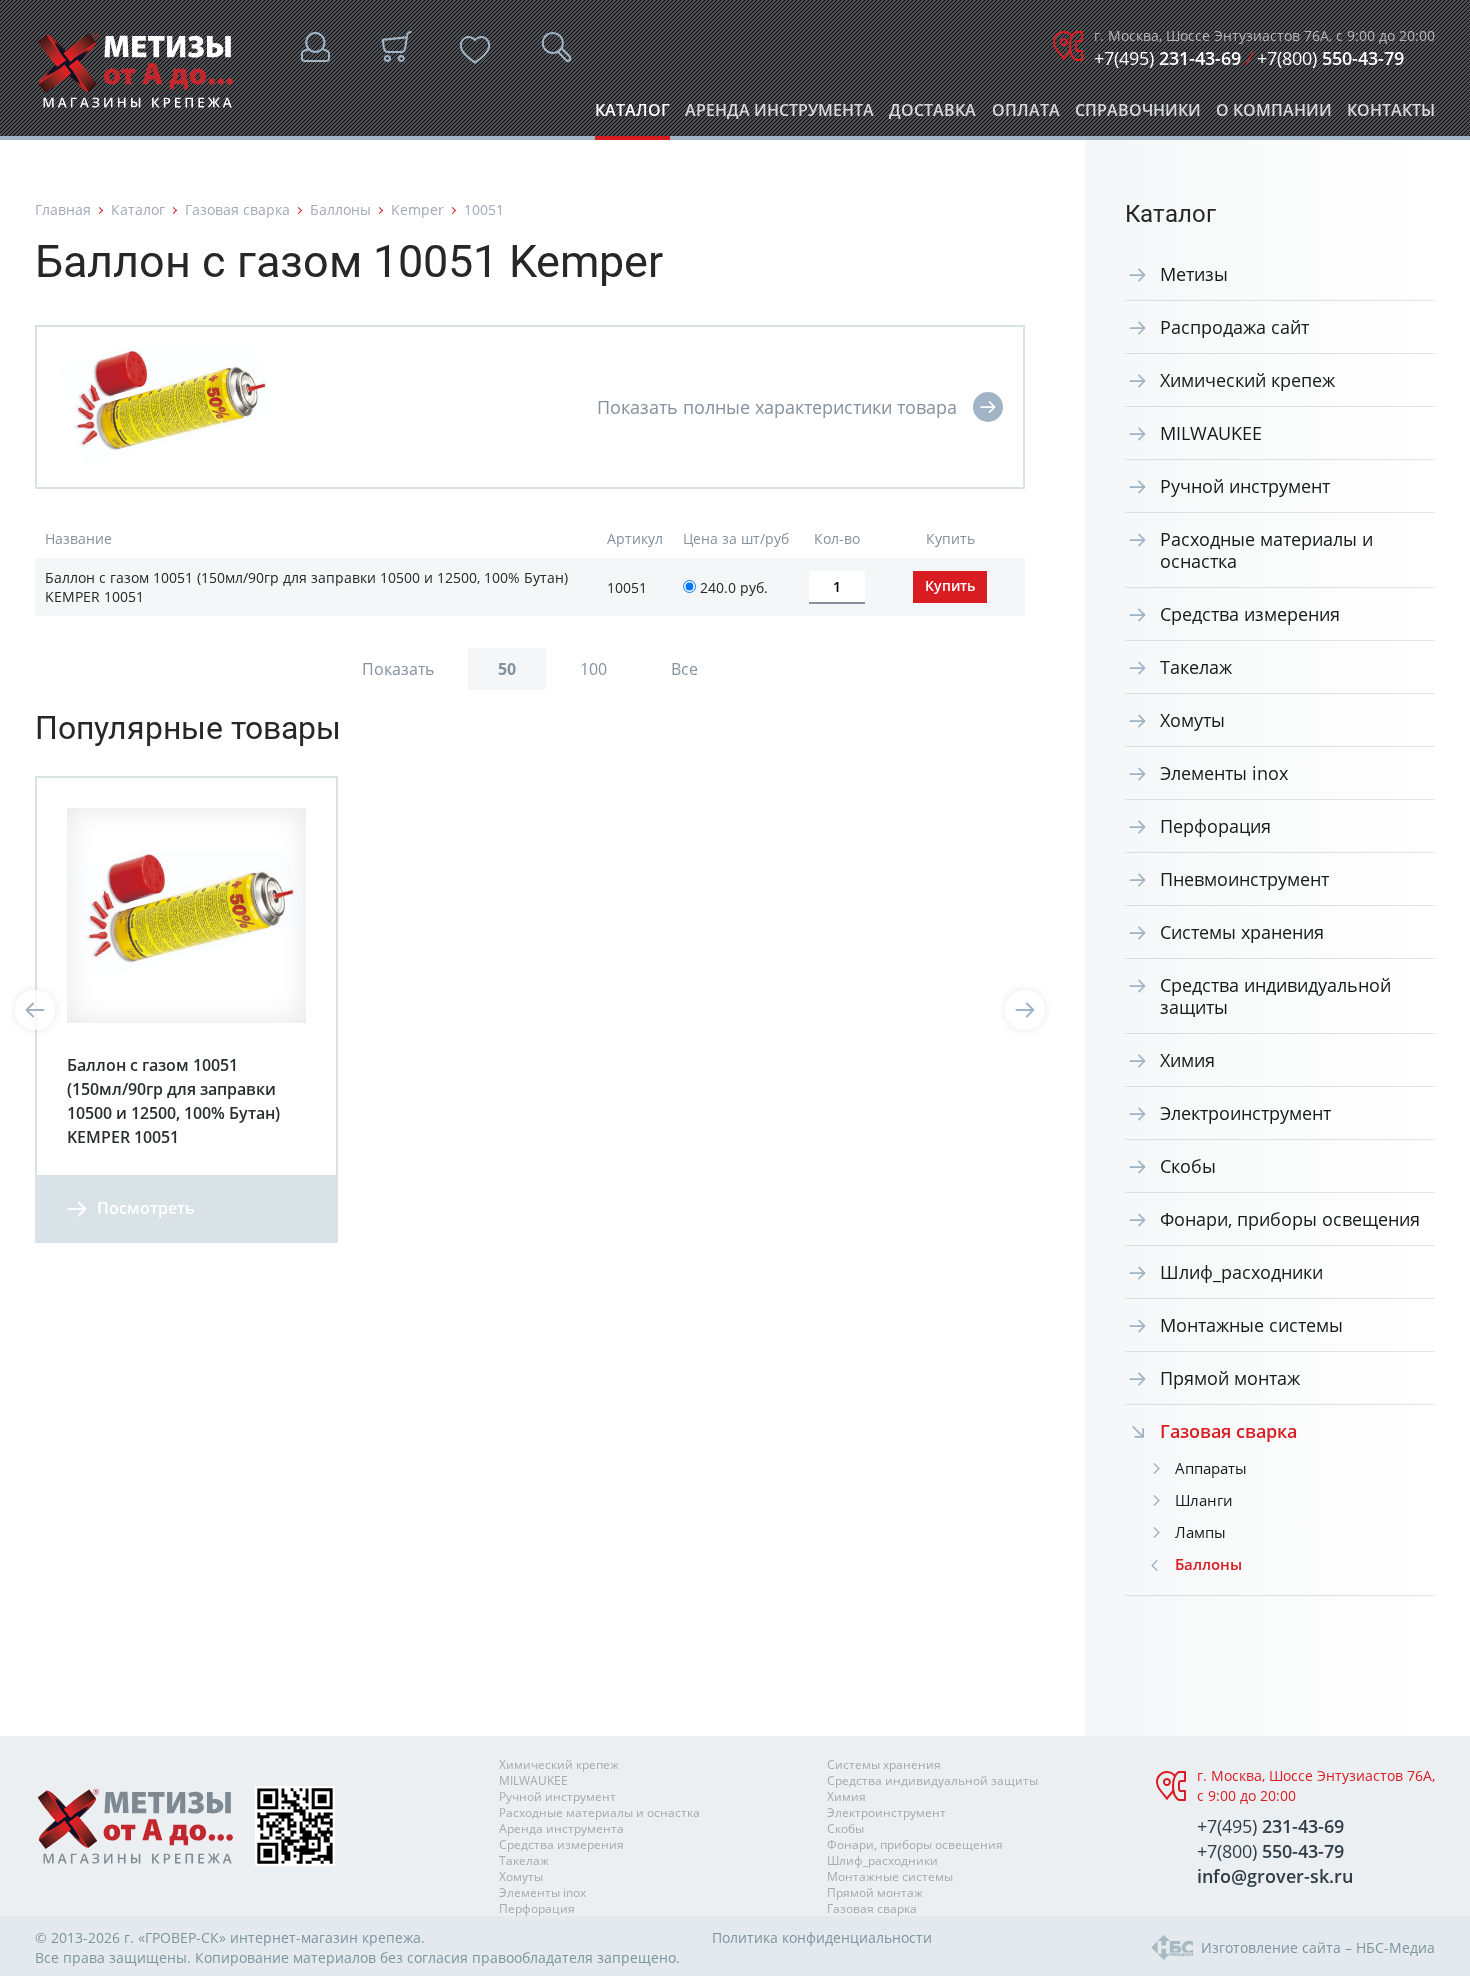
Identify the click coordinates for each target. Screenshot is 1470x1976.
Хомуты (1192, 720)
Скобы (1188, 1166)
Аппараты (1211, 1468)
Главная (63, 209)
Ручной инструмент (1245, 486)
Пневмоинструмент (1244, 879)
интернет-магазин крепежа (325, 1937)
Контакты (1391, 115)
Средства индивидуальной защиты (1275, 996)
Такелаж (1196, 667)
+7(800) (1330, 58)
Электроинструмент (1245, 1113)
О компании (1274, 115)
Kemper (417, 209)
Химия (1187, 1060)
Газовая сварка (237, 209)
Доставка (932, 115)
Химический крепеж (1247, 380)
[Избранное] (475, 50)
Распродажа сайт (1234, 327)
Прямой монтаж (1230, 1378)
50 (507, 669)
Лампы (1200, 1532)
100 (593, 669)
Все (684, 669)
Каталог (632, 115)
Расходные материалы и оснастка (1266, 550)
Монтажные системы (1251, 1325)
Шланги (1204, 1500)
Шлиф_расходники (1241, 1272)
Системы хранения (1242, 932)
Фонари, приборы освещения (1290, 1219)
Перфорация (1215, 826)
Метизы (1194, 274)
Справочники (1138, 115)
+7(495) (1167, 58)
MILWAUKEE (1211, 433)
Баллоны (340, 209)
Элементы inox (1224, 773)
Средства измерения (1250, 614)
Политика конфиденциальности (822, 1937)
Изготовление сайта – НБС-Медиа (1318, 1947)
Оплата (1026, 115)
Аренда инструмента (779, 115)
